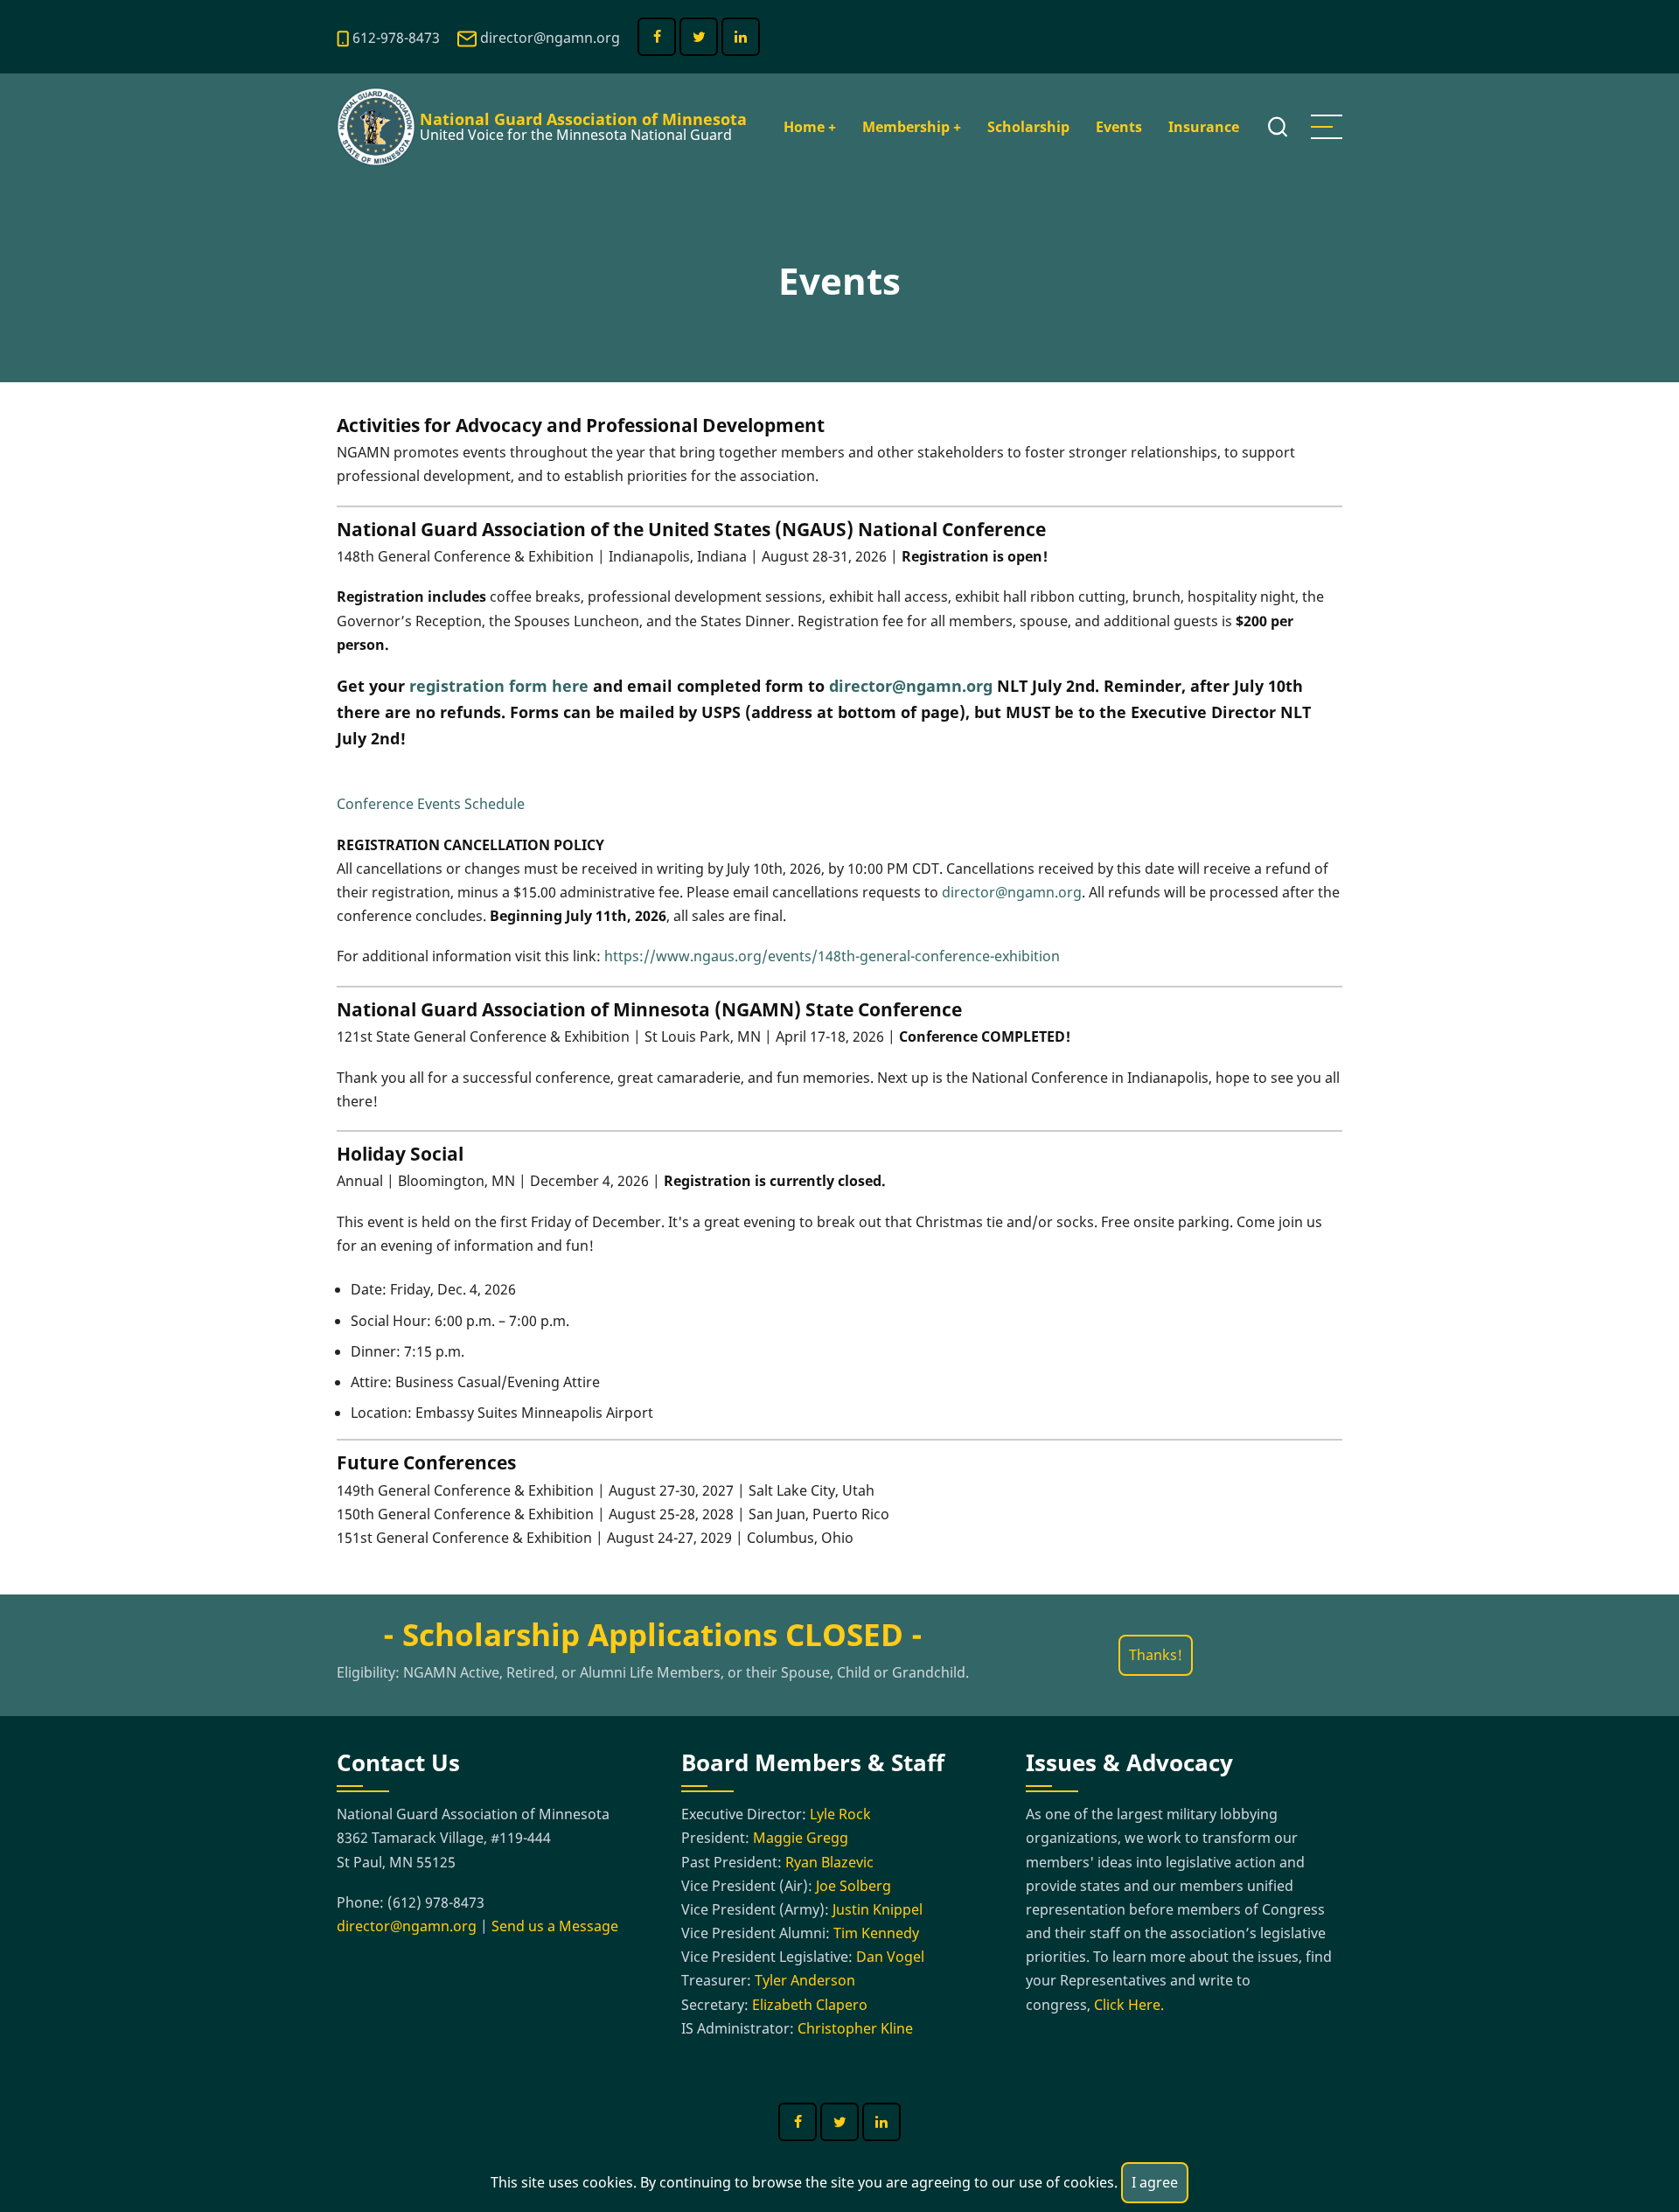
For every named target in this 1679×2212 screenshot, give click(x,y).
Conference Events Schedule (431, 804)
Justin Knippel (878, 1909)
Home (810, 127)
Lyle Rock (840, 1814)
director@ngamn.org (550, 38)
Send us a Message (555, 1926)
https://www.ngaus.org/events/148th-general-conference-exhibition (832, 956)
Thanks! (1156, 1655)
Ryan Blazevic (829, 1862)
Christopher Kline (855, 2028)
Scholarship (1028, 127)
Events (1119, 127)
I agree (1155, 2182)
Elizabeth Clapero (810, 2005)
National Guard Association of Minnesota (583, 119)
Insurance (1204, 127)
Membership (912, 127)
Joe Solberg (853, 1886)
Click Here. (1129, 2005)
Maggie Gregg (801, 1838)
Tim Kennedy (876, 1933)
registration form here (499, 686)
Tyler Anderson (805, 1980)
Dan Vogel (890, 1957)
